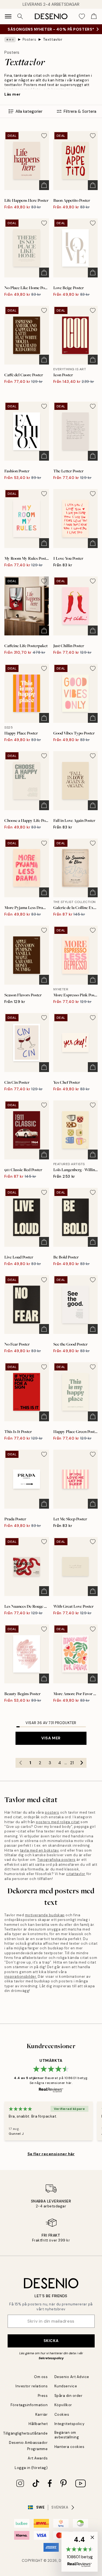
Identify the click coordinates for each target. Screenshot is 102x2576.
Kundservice (66, 2386)
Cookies (62, 2414)
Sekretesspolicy (51, 2358)
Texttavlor (53, 39)
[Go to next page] (82, 1763)
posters (52, 1812)
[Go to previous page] (20, 1763)
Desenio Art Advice (72, 2377)
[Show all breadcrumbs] (10, 40)
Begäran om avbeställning (67, 2435)
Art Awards (38, 2458)
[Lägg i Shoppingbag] (44, 185)
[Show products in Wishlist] (82, 16)
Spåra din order (69, 2396)
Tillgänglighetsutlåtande (25, 2433)
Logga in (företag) (31, 2468)
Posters (30, 39)
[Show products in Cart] (94, 16)
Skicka (51, 2341)
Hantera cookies (69, 2447)
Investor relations (32, 2386)
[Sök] (20, 16)
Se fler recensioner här (51, 2154)
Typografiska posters (56, 1860)
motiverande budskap (45, 1915)
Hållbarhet (38, 2424)
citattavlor (76, 1874)
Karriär (42, 2414)
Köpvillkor (63, 2405)
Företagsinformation (29, 2405)
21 (72, 1763)
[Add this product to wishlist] (44, 136)
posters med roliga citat (58, 1822)
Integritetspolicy (69, 2424)
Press (43, 2396)
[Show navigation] (8, 16)
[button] (80, 2552)
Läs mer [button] (13, 94)
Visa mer (51, 1738)
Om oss (41, 2377)
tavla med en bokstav (39, 1850)
